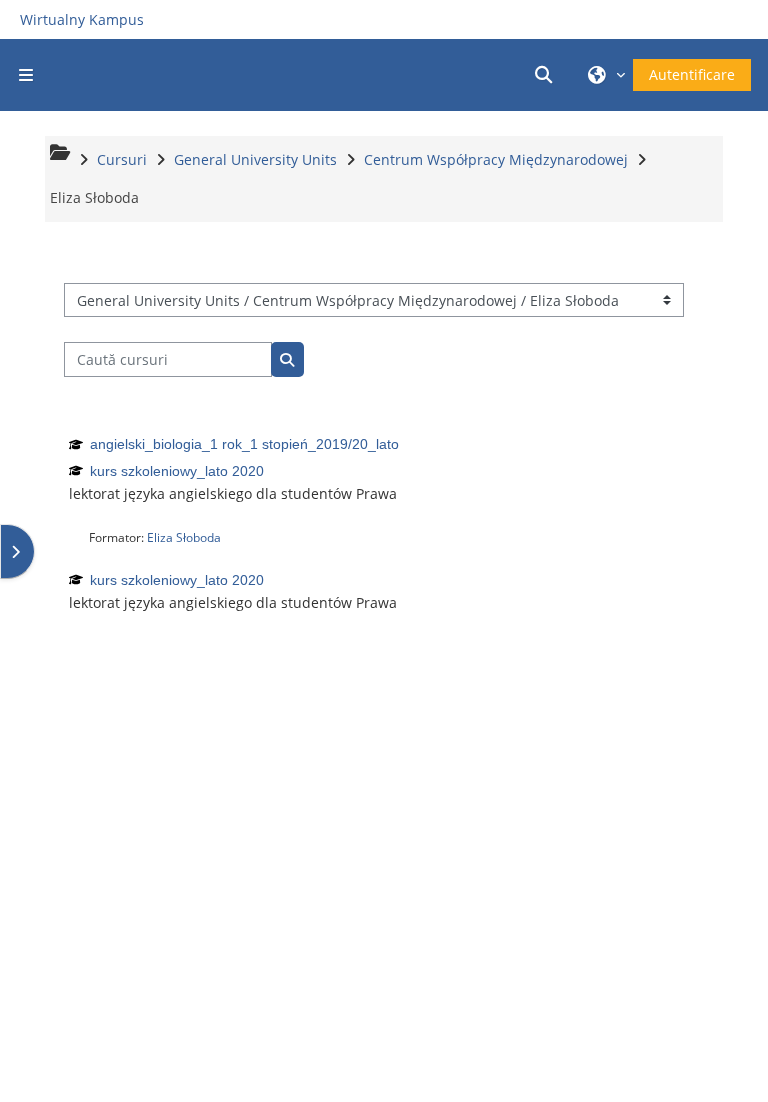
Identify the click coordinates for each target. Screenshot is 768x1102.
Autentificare (692, 74)
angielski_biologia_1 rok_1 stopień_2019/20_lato (244, 444)
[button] (547, 75)
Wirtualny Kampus (82, 19)
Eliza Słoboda (184, 537)
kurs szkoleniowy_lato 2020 (177, 471)
